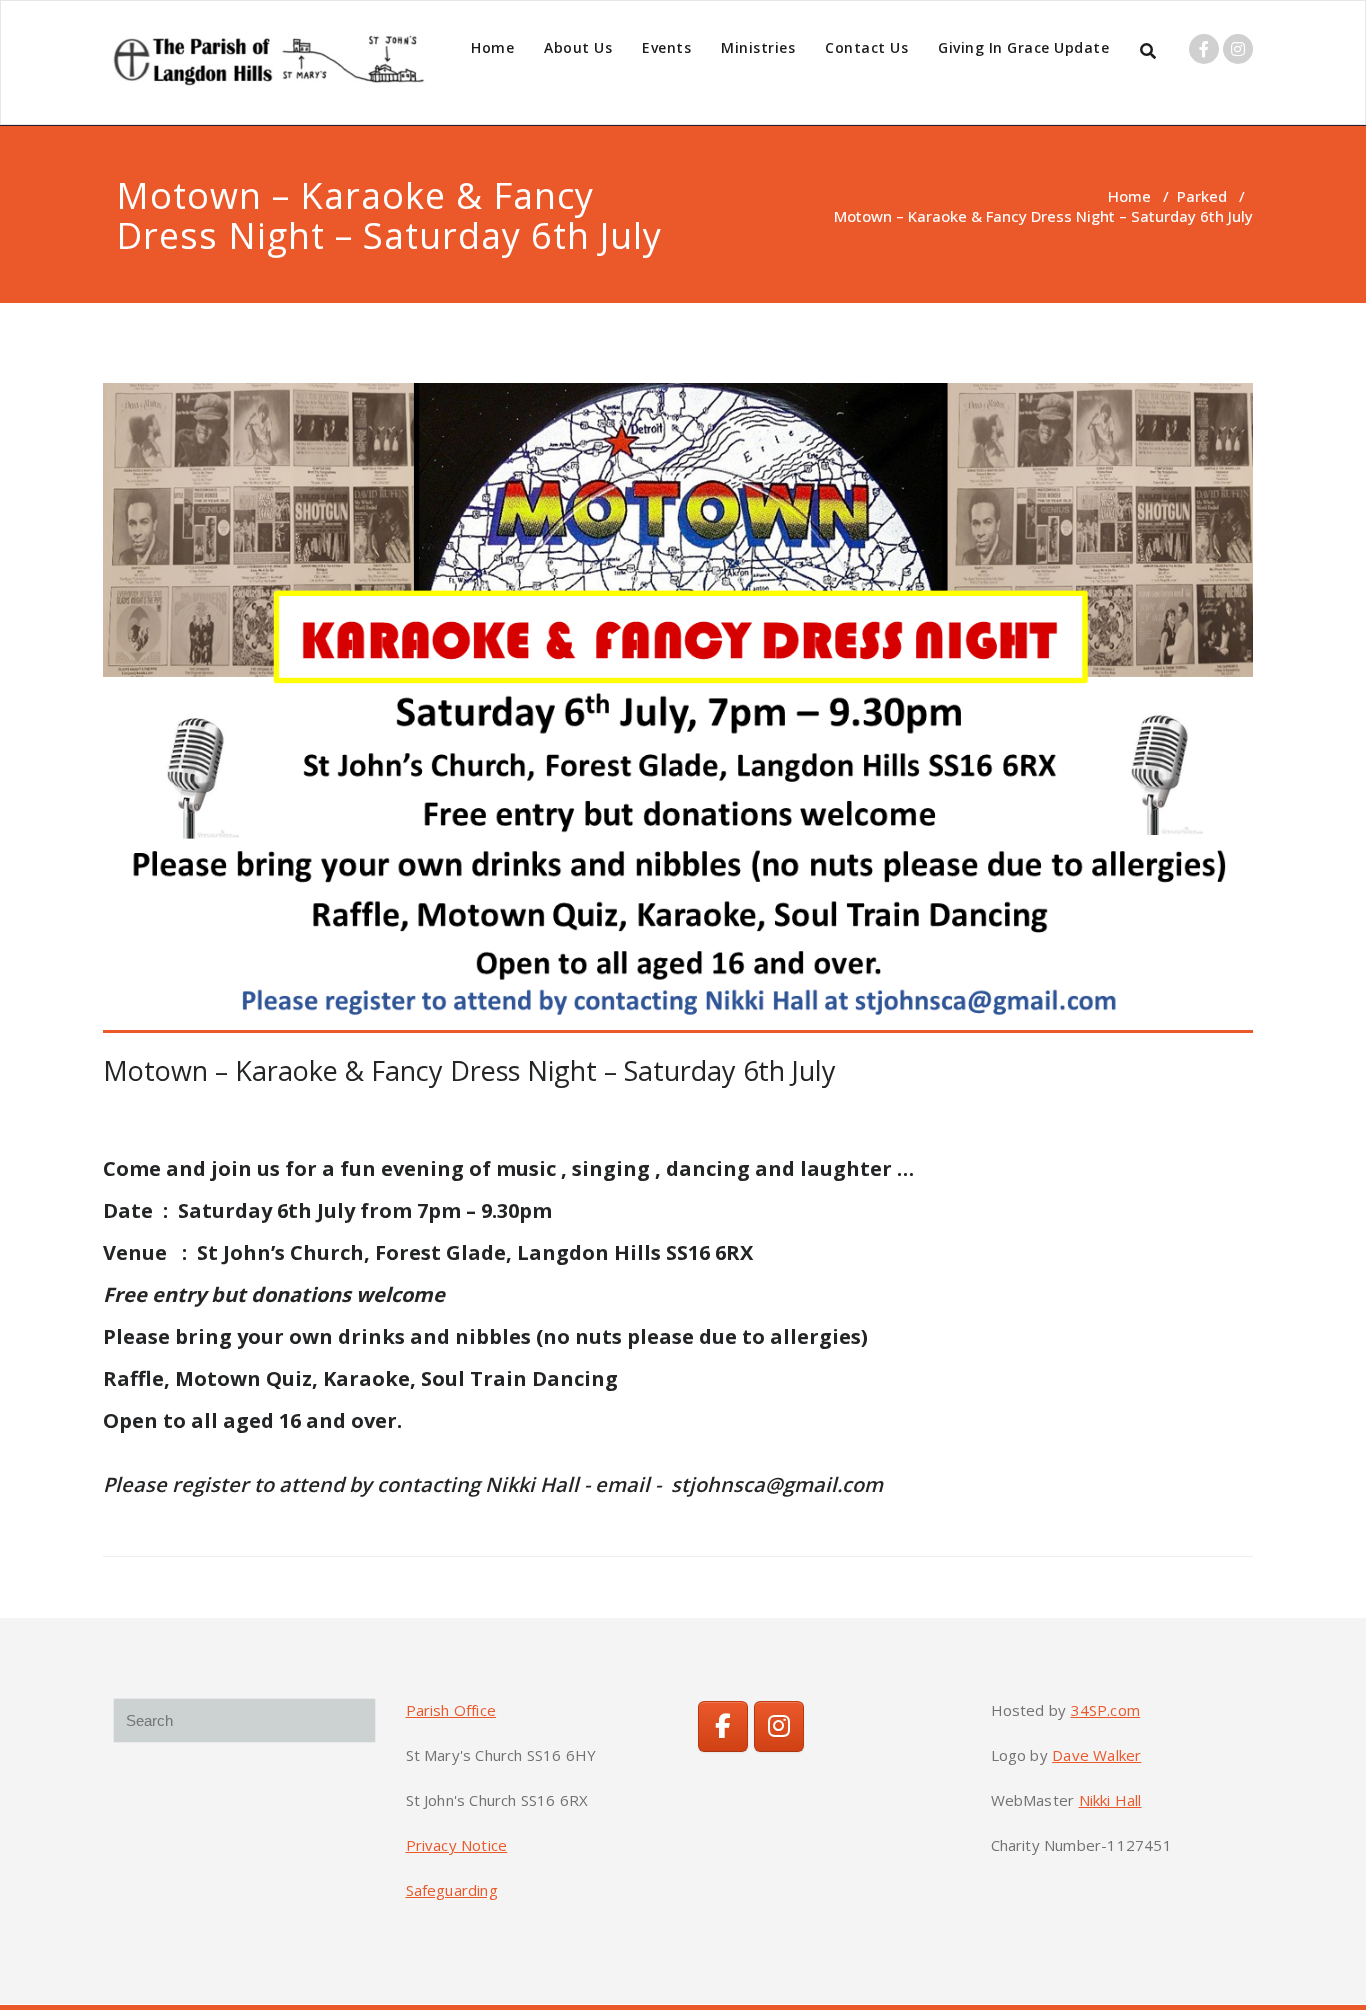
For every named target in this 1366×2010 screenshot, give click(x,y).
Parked (1202, 196)
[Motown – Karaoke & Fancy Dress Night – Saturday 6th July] (678, 708)
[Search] (1149, 51)
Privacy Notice (457, 1845)
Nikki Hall (1110, 1800)
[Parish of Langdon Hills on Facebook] (723, 1727)
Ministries (758, 47)
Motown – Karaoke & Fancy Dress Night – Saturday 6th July (469, 1070)
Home (492, 47)
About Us (578, 47)
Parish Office (451, 1710)
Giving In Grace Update (1023, 47)
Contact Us (866, 47)
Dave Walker (1096, 1755)
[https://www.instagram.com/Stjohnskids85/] (779, 1727)
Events (666, 47)
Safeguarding (452, 1890)
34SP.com (1106, 1710)
